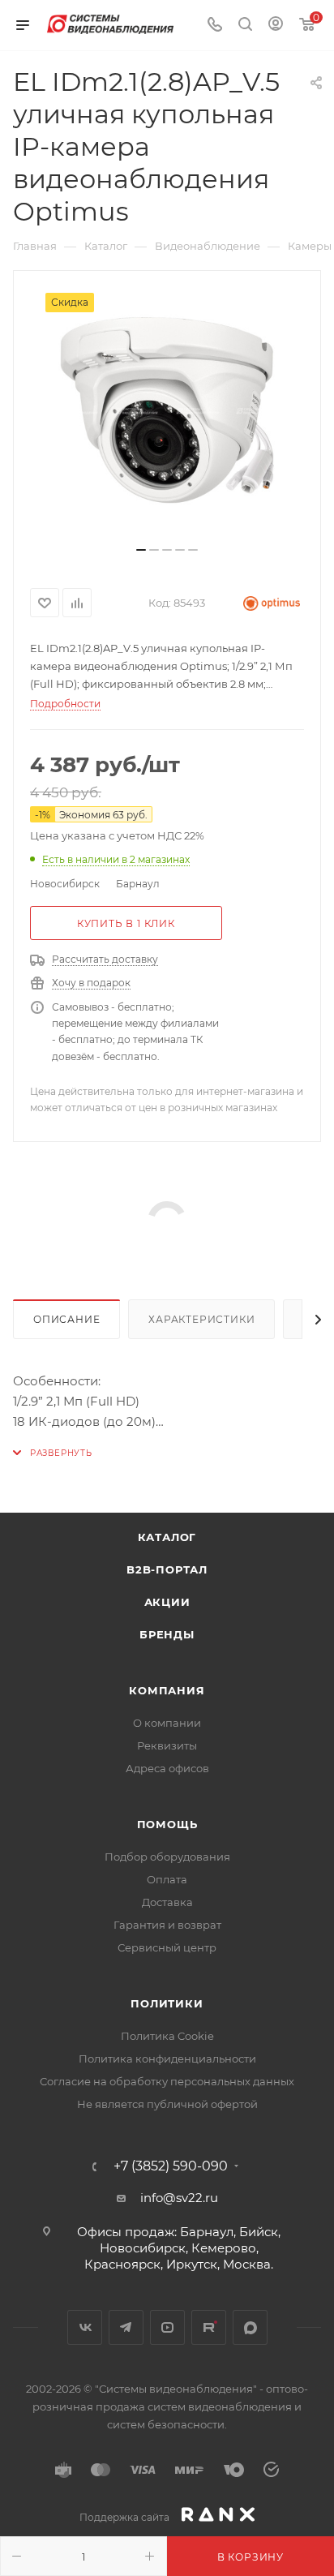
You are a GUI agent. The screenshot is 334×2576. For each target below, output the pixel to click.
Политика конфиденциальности (167, 2059)
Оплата (167, 1879)
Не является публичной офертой (167, 2104)
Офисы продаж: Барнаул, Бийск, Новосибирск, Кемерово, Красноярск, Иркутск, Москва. (179, 2248)
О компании (167, 1723)
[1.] (167, 414)
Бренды (167, 1634)
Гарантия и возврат (167, 1925)
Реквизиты (167, 1745)
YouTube (167, 2327)
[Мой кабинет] (276, 26)
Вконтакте (85, 2327)
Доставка (167, 1902)
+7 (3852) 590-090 (171, 2166)
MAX (250, 2327)
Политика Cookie (167, 2036)
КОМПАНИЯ (167, 1690)
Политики (167, 2003)
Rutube (209, 2327)
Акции (167, 1602)
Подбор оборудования (167, 1857)
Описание (66, 1319)
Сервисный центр (167, 1947)
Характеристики (201, 1319)
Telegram (126, 2327)
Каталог (167, 1537)
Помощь (167, 1824)
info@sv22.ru (179, 2198)
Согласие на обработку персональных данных (167, 2081)
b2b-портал (167, 1569)
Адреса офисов (167, 1768)
